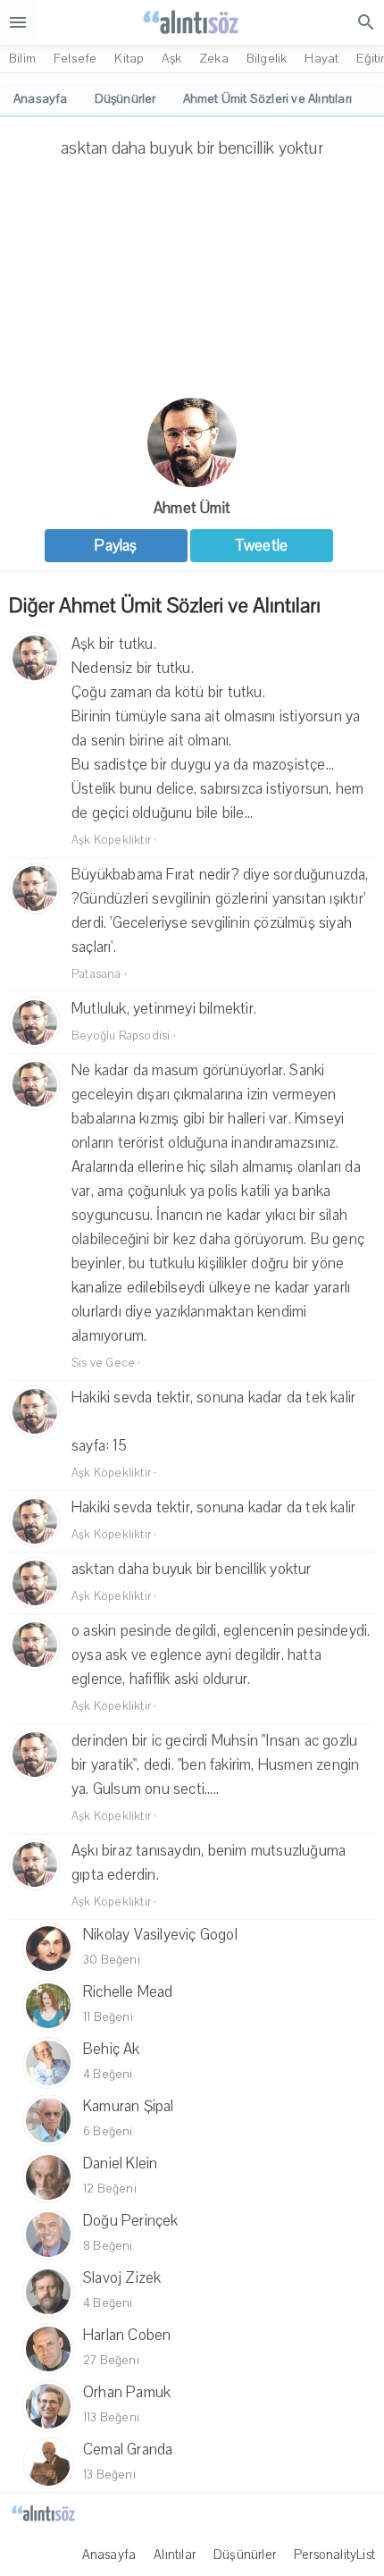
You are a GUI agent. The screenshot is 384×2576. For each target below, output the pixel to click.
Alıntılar (175, 2555)
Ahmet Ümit (192, 508)
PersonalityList (334, 2555)
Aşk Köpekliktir (111, 840)
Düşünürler (245, 2555)
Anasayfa (109, 2555)
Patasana (96, 974)
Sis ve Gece (103, 1363)
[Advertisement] (192, 284)
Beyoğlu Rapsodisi (121, 1036)
